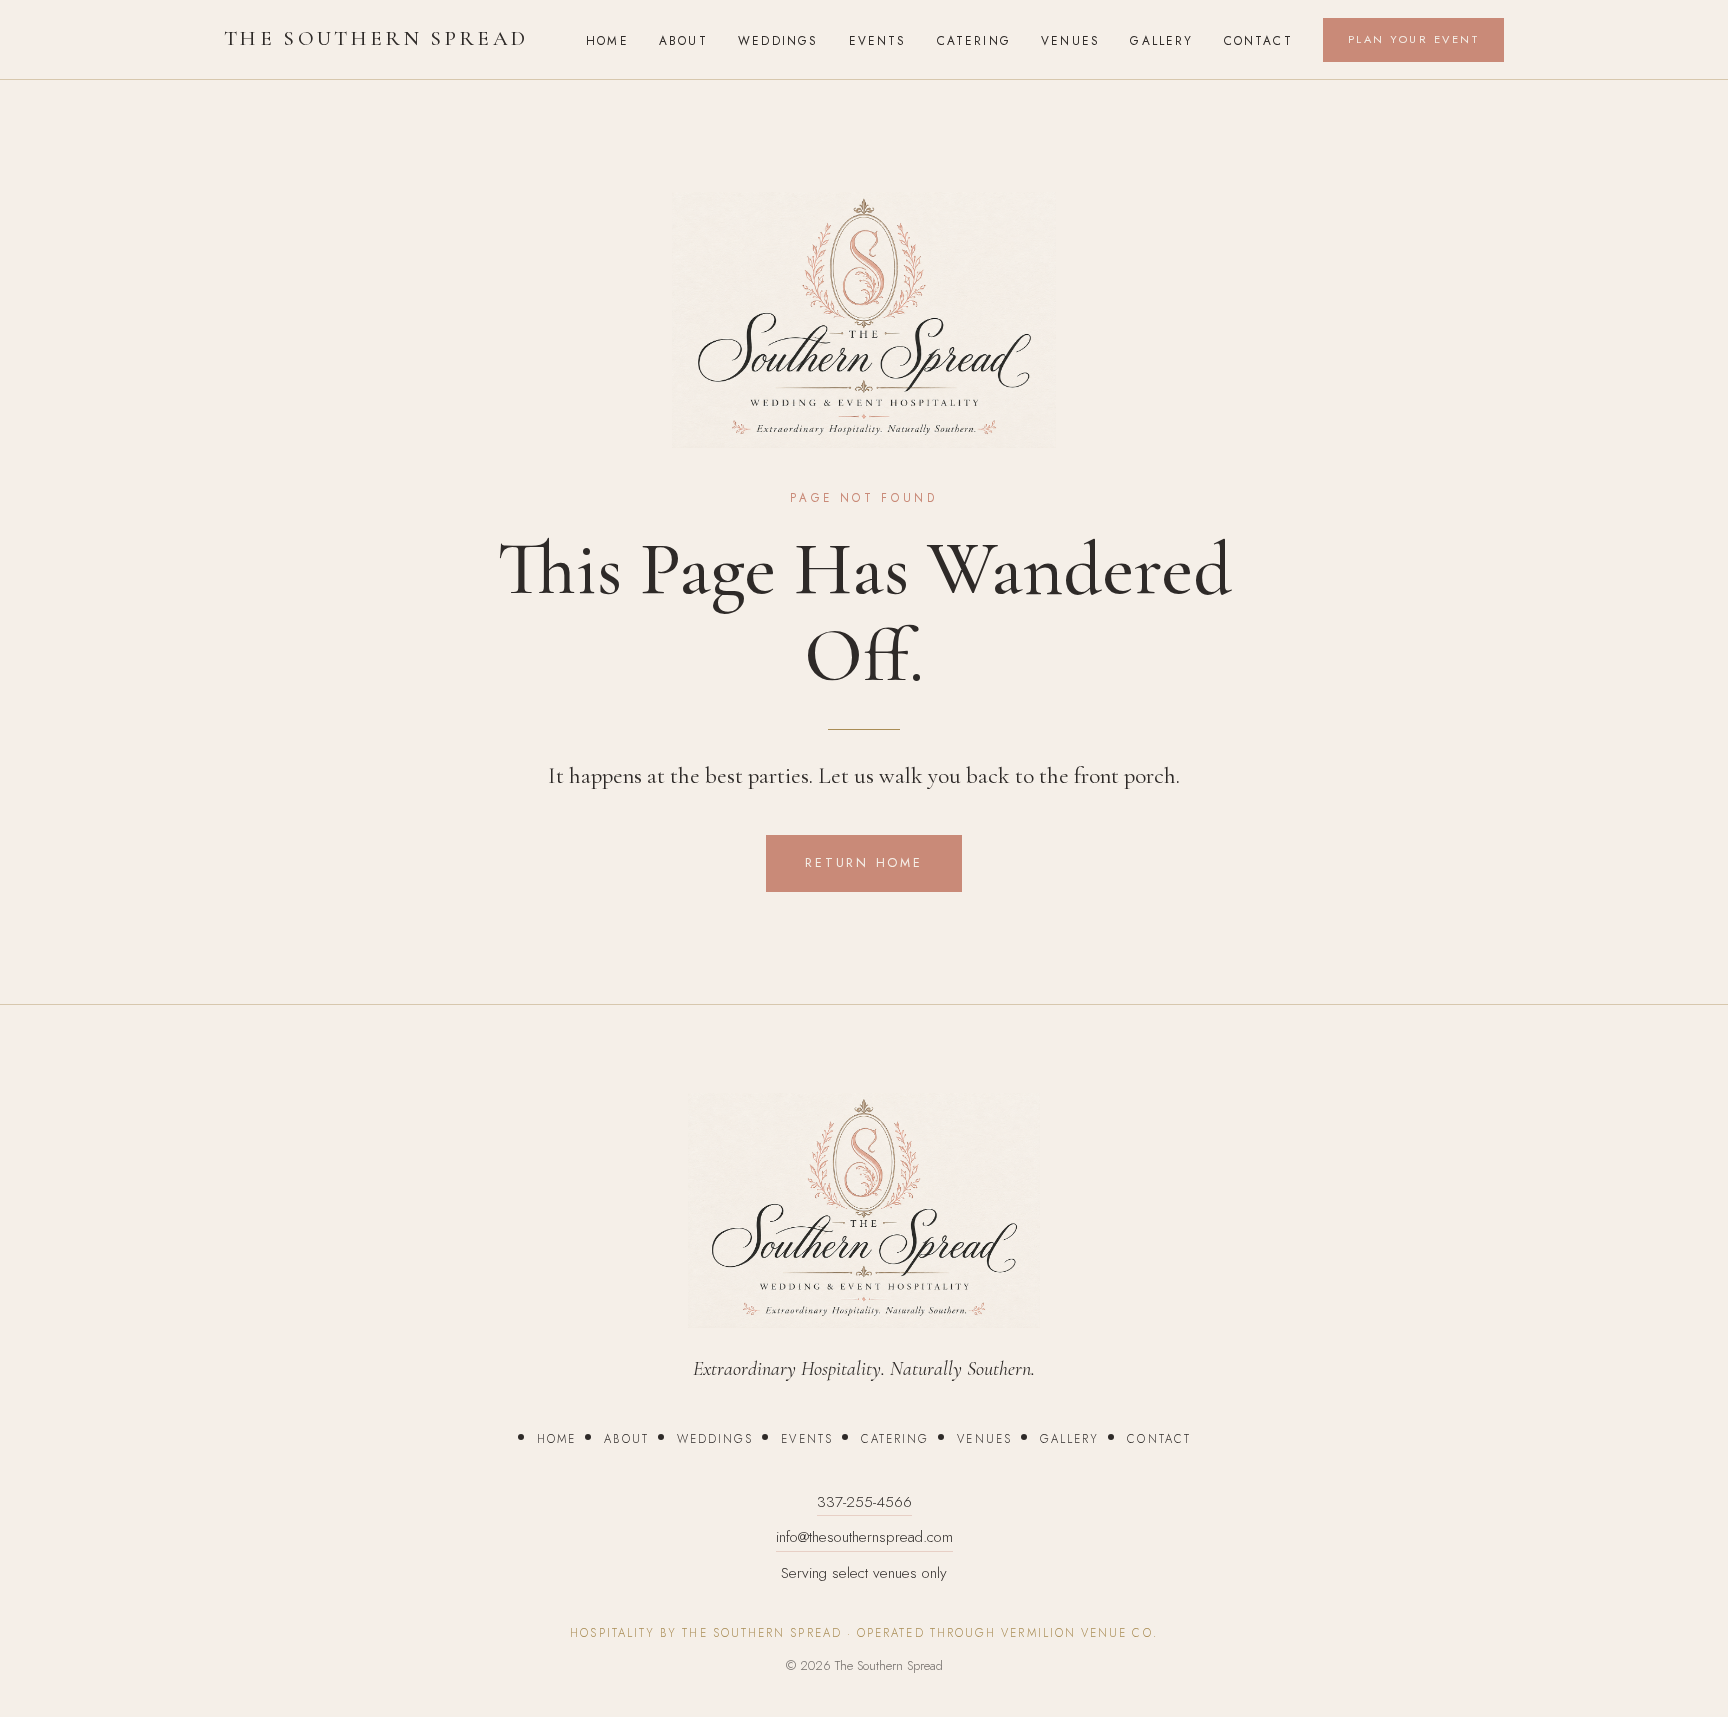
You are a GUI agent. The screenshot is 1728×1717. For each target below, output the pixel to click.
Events (878, 40)
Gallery (1161, 40)
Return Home (863, 863)
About (683, 40)
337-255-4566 (864, 1502)
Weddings (778, 40)
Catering (974, 40)
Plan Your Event (1413, 39)
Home (607, 40)
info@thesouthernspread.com (864, 1537)
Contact (1258, 40)
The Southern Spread (376, 38)
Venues (1070, 40)
